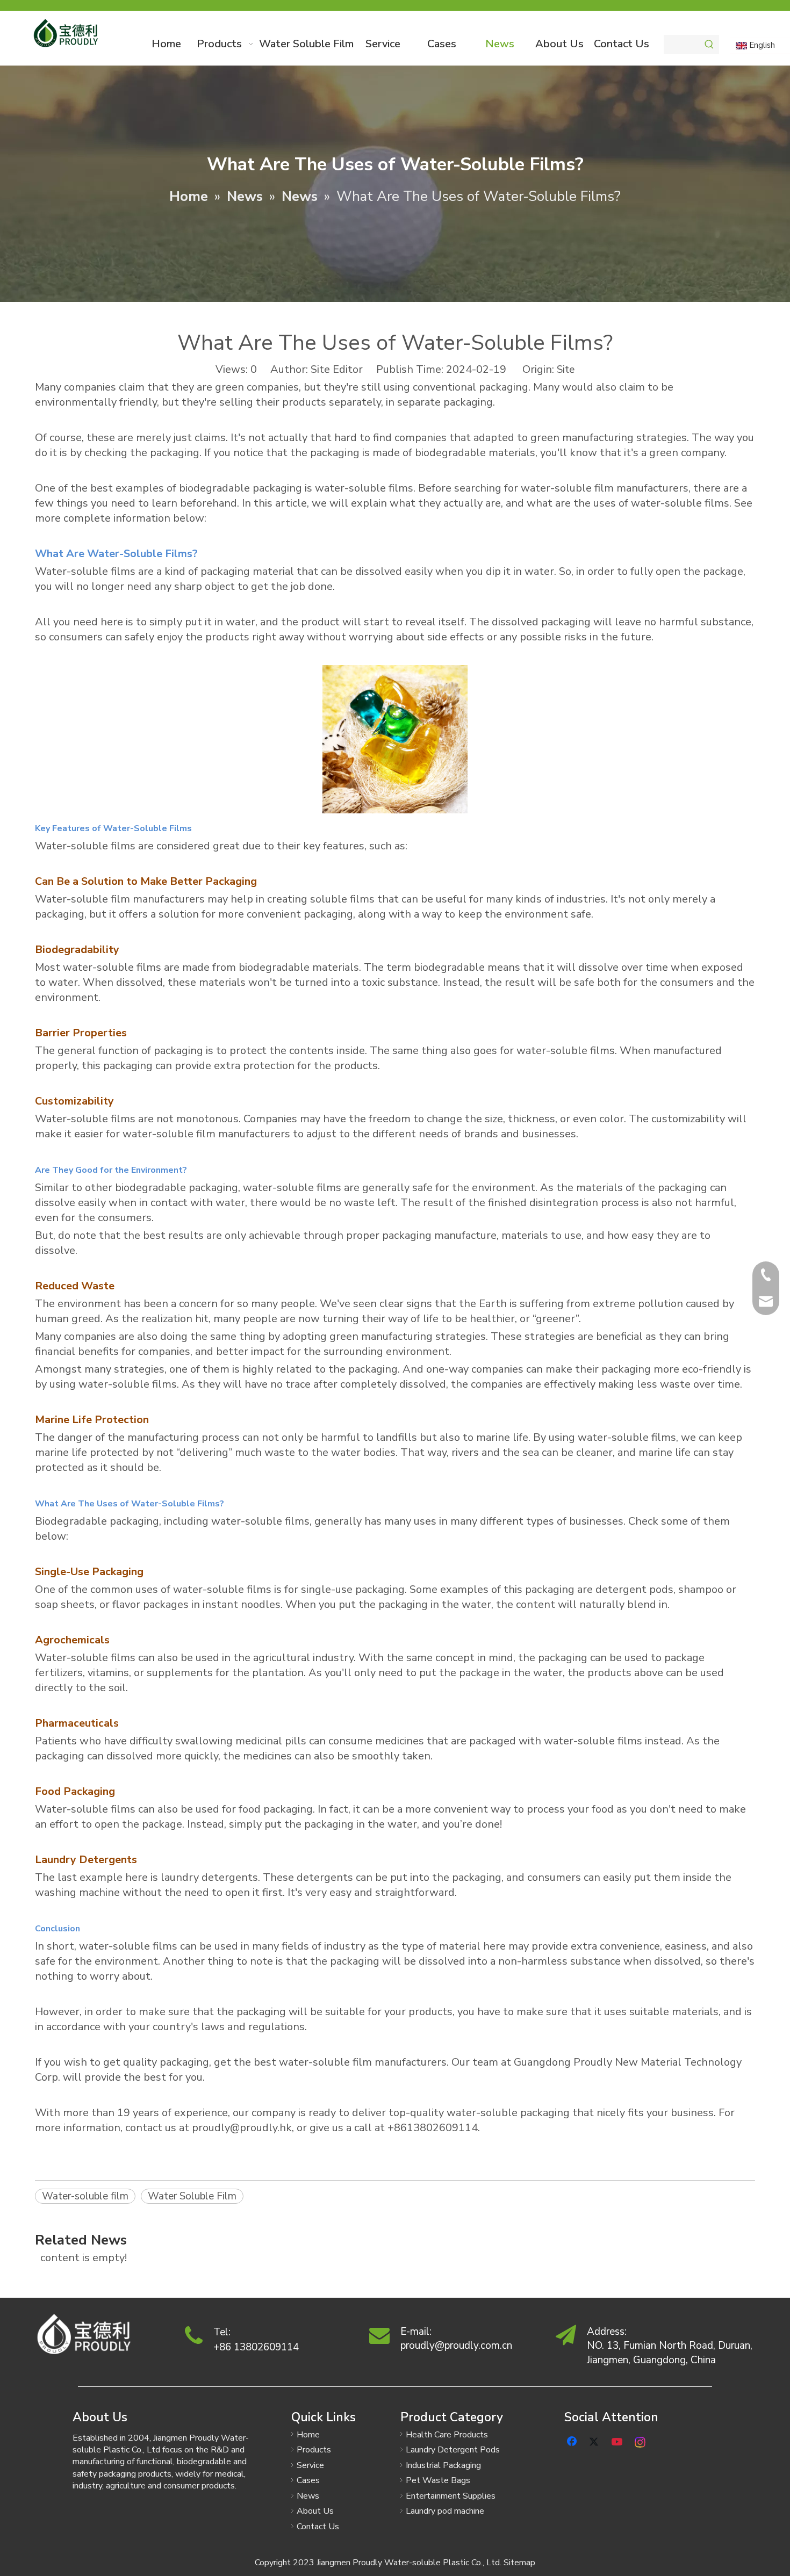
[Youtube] (618, 2441)
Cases (308, 2480)
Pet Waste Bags (438, 2480)
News (308, 2496)
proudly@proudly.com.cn (456, 2346)
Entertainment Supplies (451, 2496)
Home (308, 2435)
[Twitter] (595, 2441)
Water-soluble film (85, 2196)
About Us (315, 2511)
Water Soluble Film (192, 2196)
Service (310, 2465)
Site (566, 370)
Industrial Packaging (443, 2465)
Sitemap (519, 2563)
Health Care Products (447, 2435)
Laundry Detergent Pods (453, 2450)
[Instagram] (641, 2441)
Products (314, 2450)
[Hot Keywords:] (709, 45)
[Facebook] (573, 2441)
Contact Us (318, 2527)
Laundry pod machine (445, 2511)
